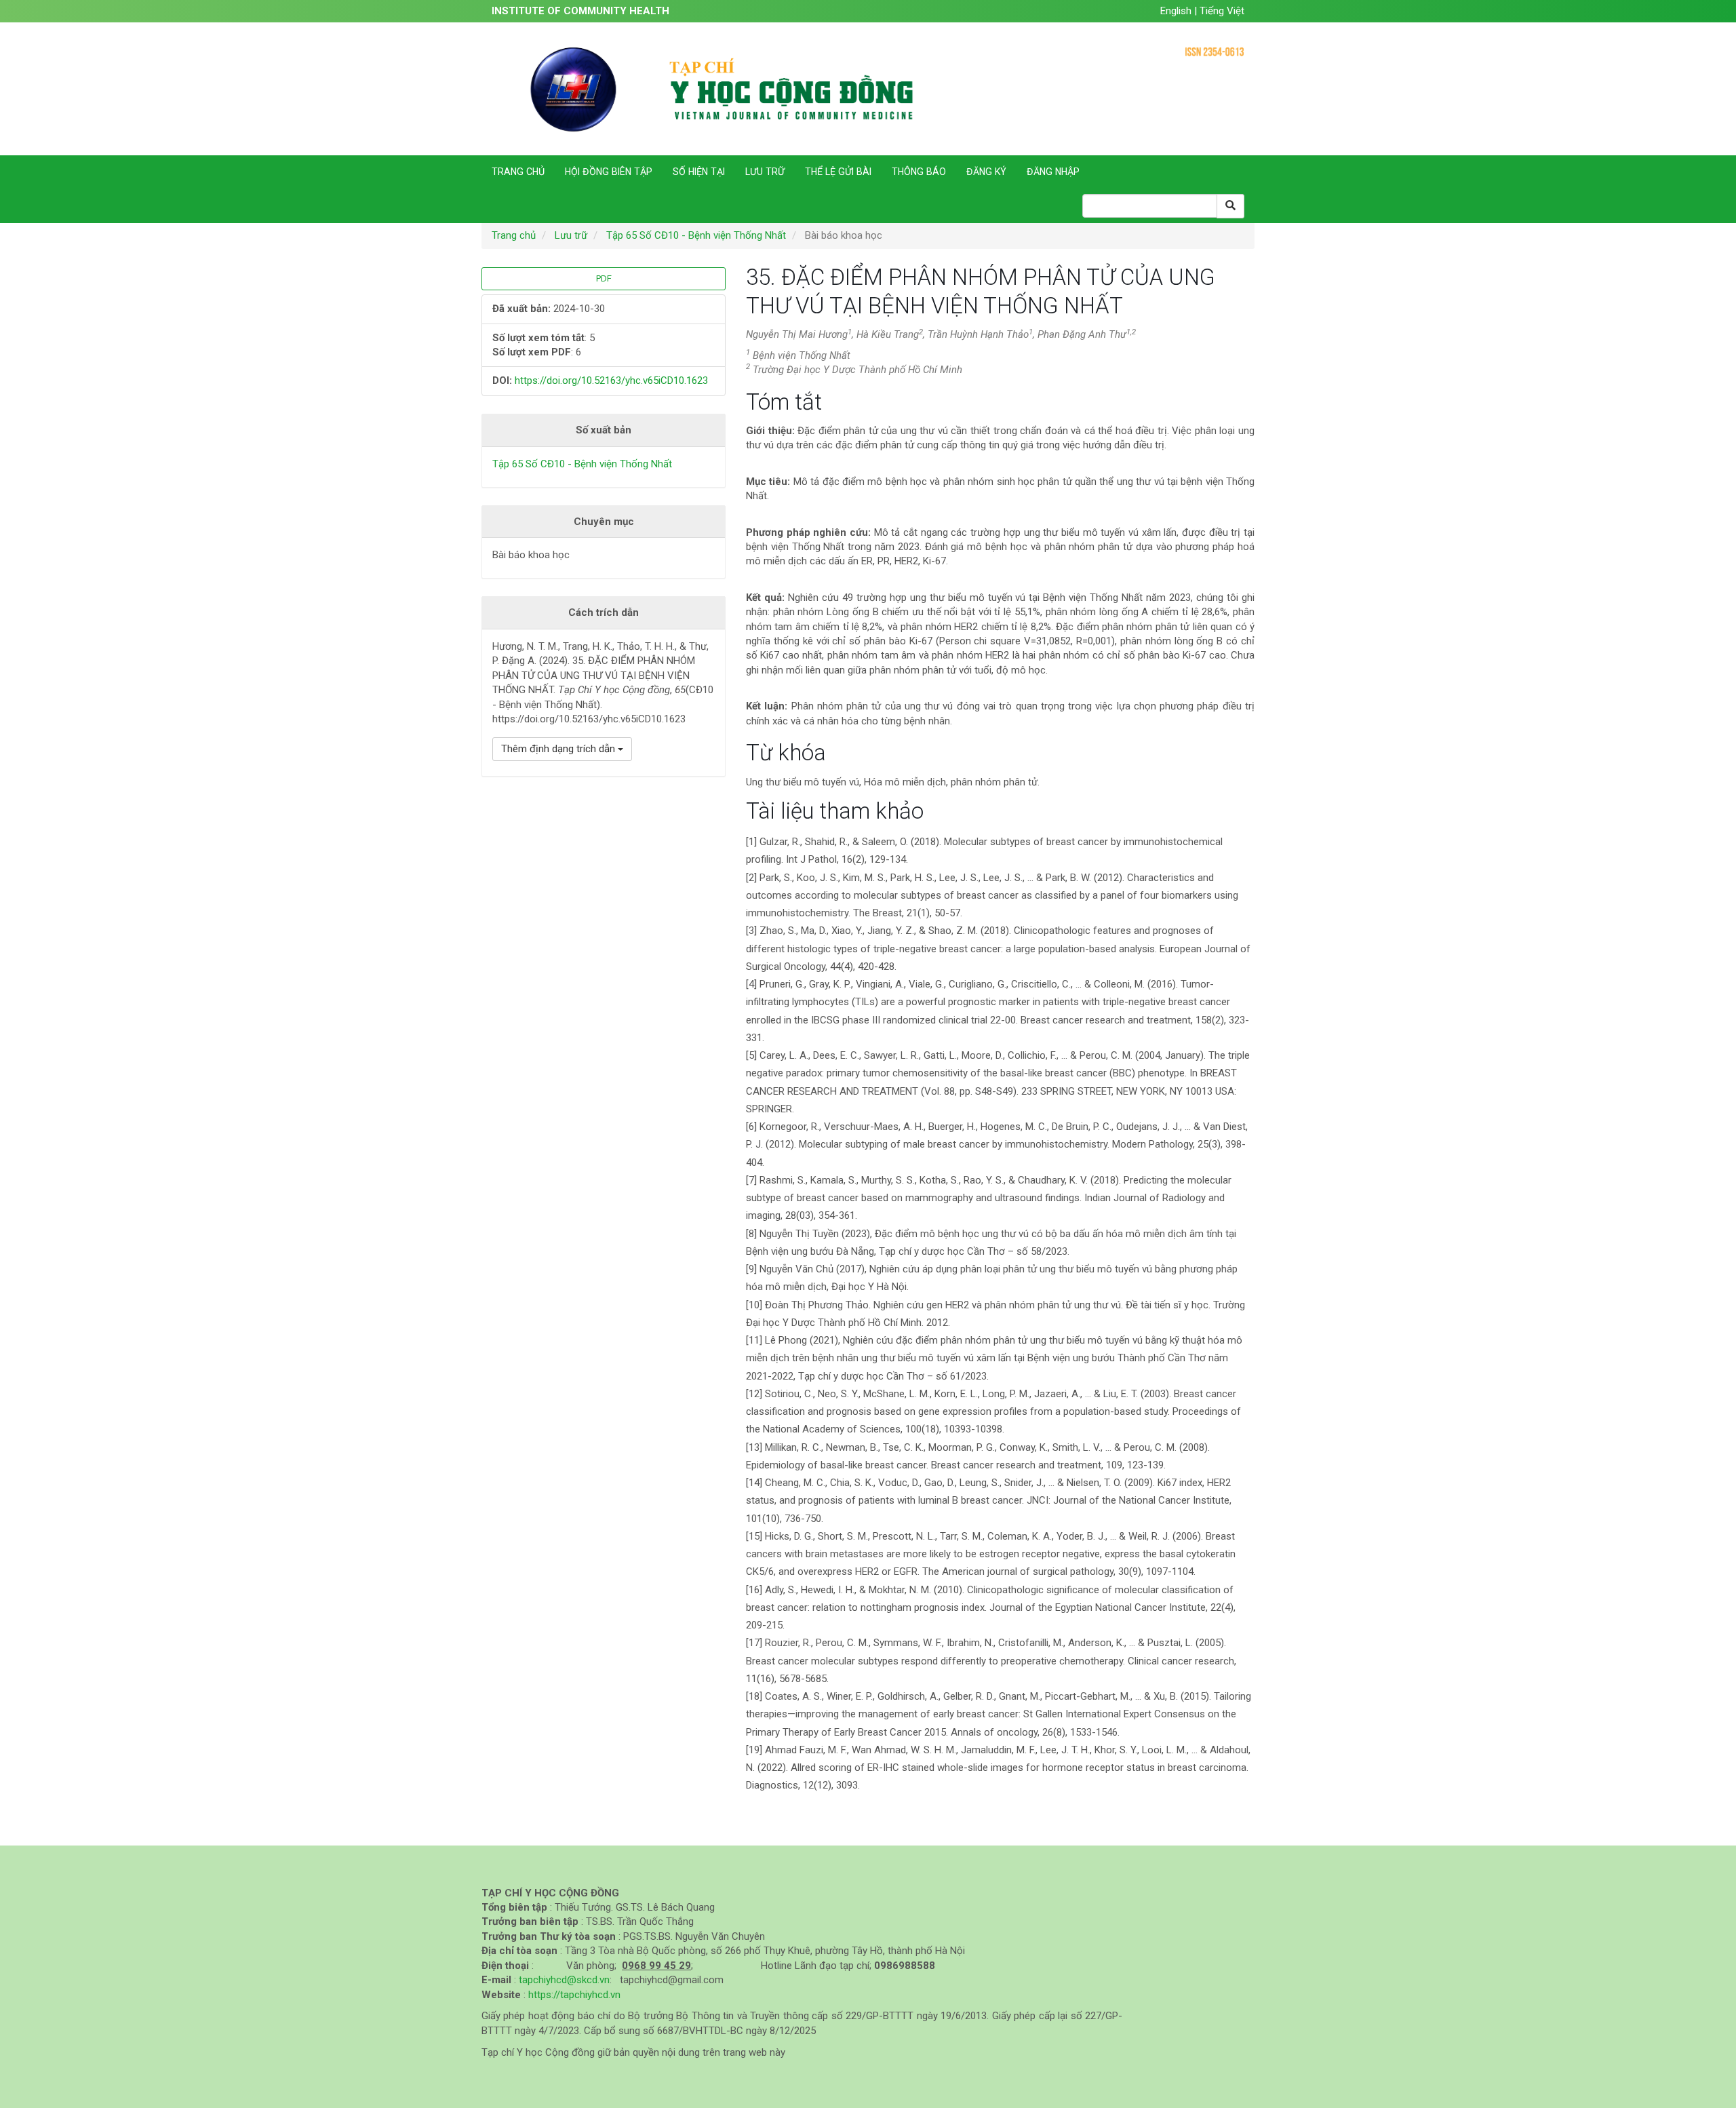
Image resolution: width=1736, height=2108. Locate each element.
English (1177, 11)
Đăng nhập (1053, 172)
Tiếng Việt (1222, 11)
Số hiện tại (699, 172)
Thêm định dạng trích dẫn (559, 749)
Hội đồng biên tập (609, 172)
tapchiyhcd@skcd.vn (564, 1980)
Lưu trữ (765, 172)
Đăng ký (986, 172)
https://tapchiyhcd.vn (574, 1995)
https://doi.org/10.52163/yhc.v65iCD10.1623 (611, 380)
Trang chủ (518, 172)
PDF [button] (604, 278)
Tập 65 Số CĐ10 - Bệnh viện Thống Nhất (696, 235)
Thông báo (919, 172)
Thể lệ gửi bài (838, 172)
